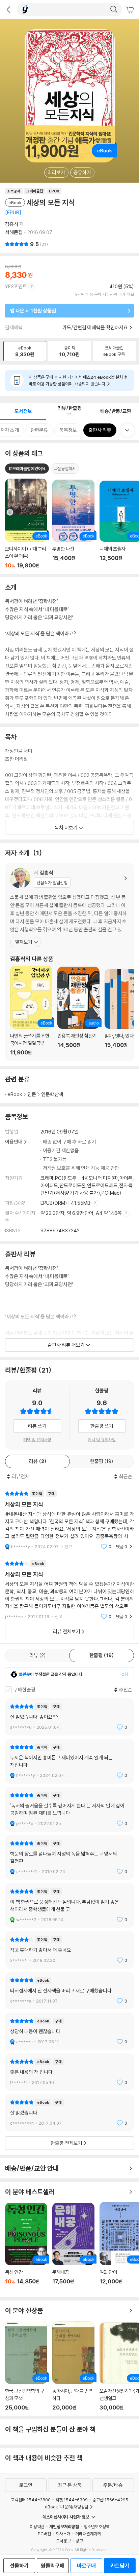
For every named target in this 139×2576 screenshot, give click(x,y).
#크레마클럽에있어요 (27, 469)
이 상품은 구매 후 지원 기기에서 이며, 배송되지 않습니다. (78, 380)
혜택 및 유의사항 (37, 1440)
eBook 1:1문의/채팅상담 (67, 2507)
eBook (15, 1094)
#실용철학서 (65, 469)
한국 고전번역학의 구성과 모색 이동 (26, 2366)
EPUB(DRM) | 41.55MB (66, 1203)
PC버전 (44, 2534)
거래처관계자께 (88, 2534)
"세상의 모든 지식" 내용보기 (69, 1520)
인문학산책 (52, 1094)
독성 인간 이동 (26, 2247)
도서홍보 (63, 2541)
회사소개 (63, 2534)
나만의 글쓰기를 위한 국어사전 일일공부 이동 (31, 1011)
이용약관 (37, 2527)
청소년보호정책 (97, 2527)
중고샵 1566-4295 (110, 2500)
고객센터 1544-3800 (31, 2500)
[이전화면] (8, 9)
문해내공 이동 (73, 2247)
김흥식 (12, 224)
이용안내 (14, 1142)
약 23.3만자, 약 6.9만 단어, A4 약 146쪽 (82, 1213)
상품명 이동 (26, 524)
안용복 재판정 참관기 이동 (78, 1011)
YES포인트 (16, 286)
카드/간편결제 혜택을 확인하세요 (95, 327)
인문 (32, 1094)
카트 (131, 10)
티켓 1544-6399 (72, 2500)
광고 (79, 2541)
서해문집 (14, 232)
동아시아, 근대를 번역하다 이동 (73, 2366)
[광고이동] (114, 9)
